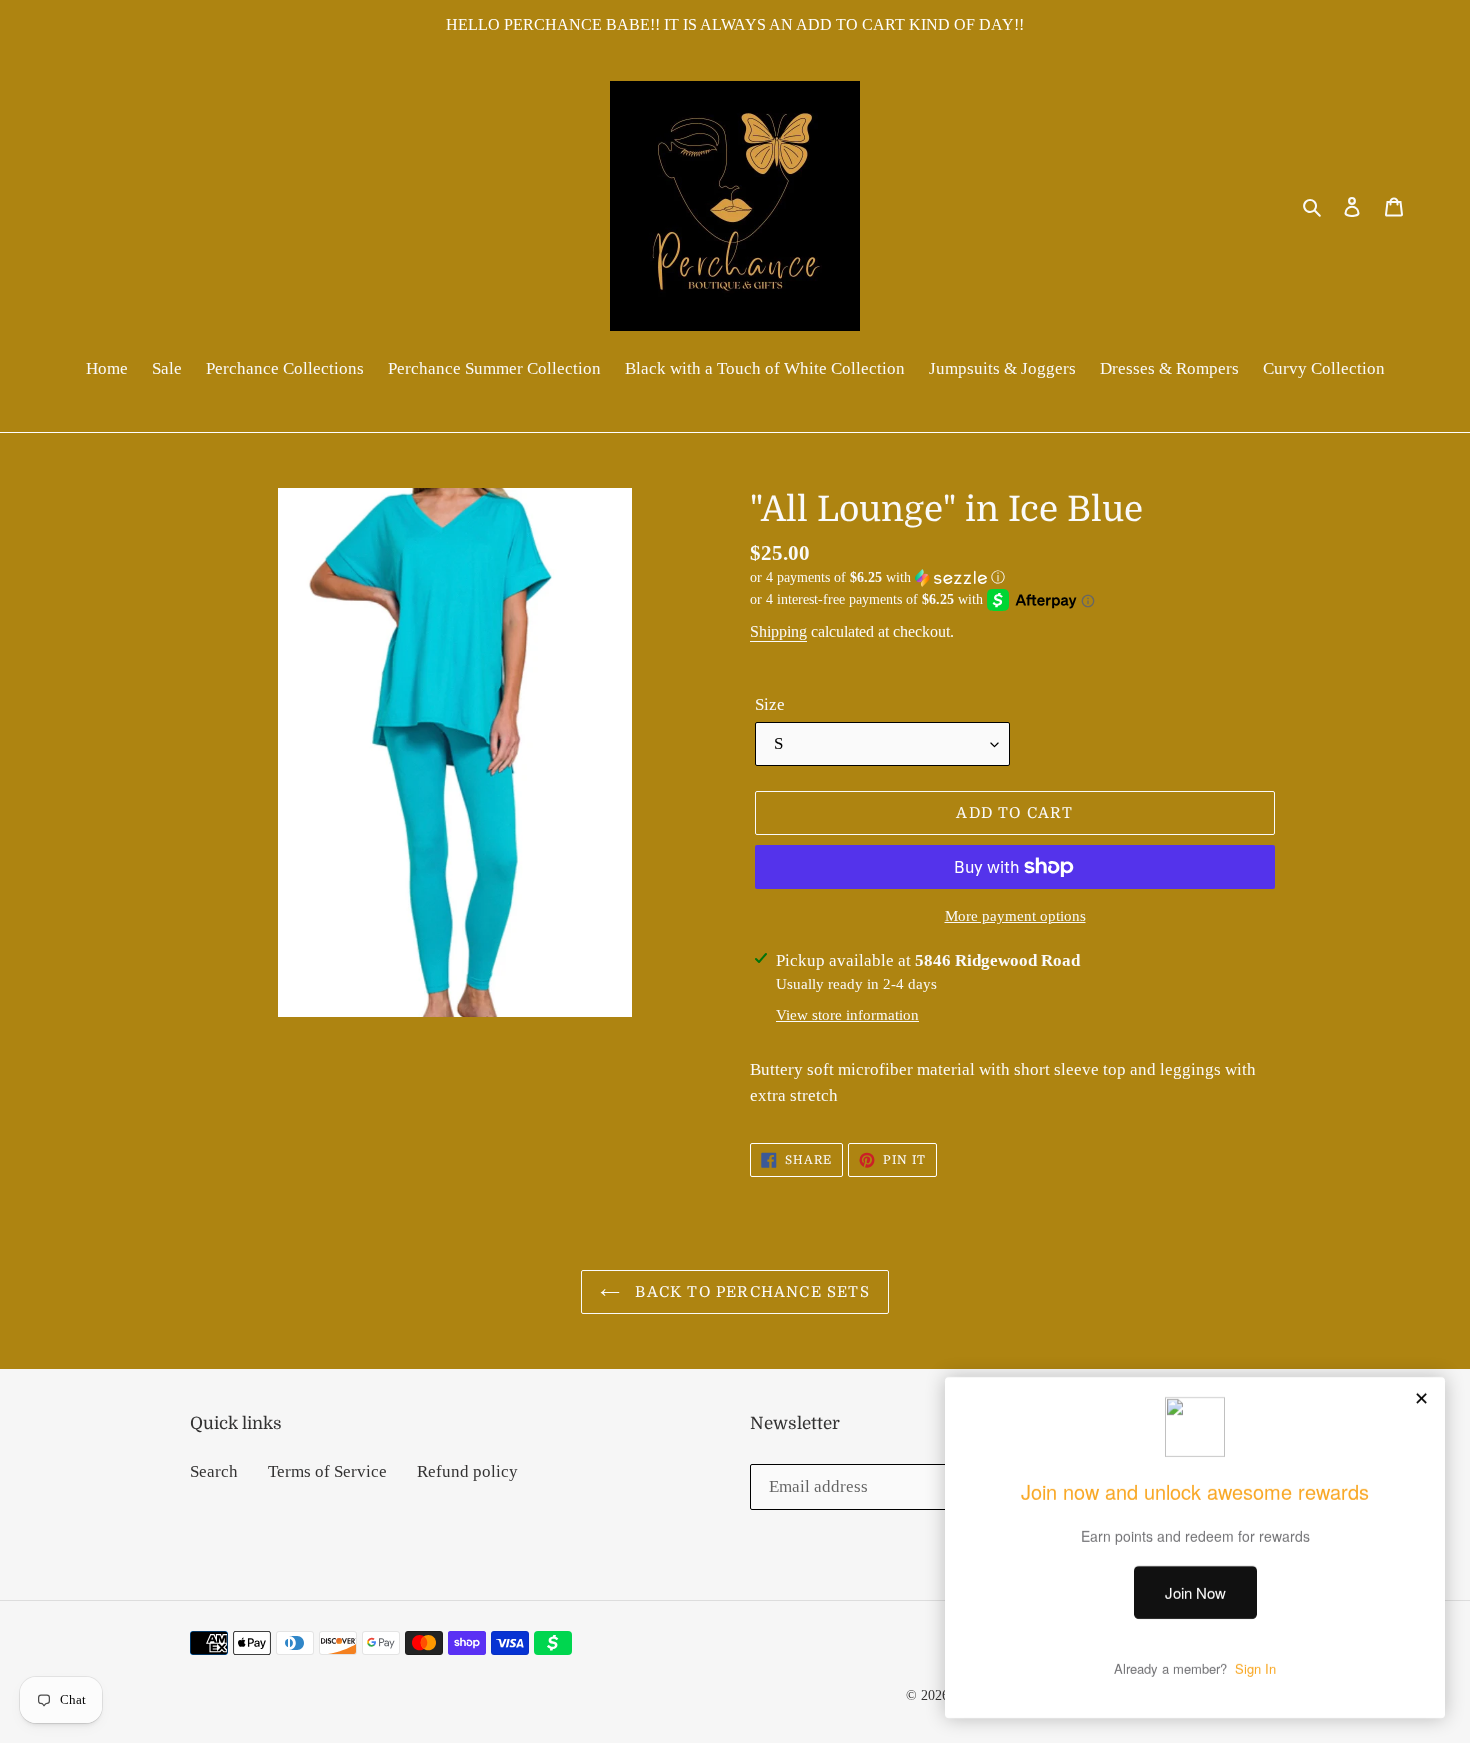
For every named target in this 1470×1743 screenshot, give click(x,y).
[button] (877, 578)
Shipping (778, 631)
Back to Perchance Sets (750, 1292)
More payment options (1015, 916)
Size (770, 704)
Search (214, 1471)
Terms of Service (327, 1471)
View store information (847, 1015)
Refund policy (467, 1471)
